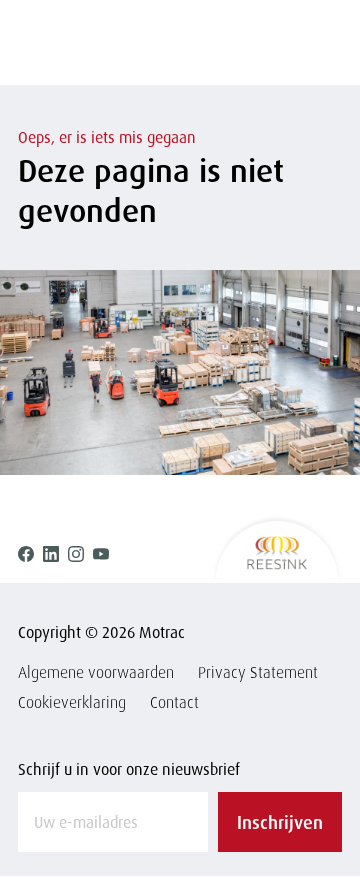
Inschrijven (280, 822)
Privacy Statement (258, 672)
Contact (174, 702)
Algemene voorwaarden (96, 672)
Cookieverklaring (72, 702)
